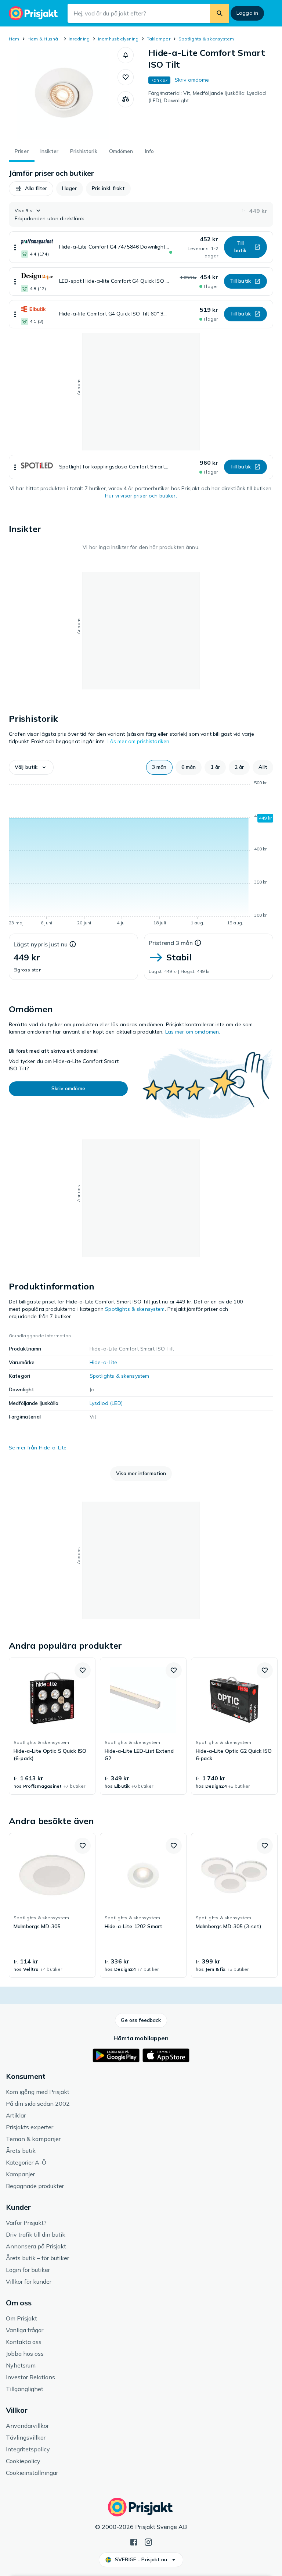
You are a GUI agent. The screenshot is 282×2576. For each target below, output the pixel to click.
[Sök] (220, 13)
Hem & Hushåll (44, 39)
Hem (14, 39)
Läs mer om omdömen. (193, 1032)
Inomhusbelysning (118, 39)
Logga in (247, 13)
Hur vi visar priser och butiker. (141, 496)
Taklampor (159, 39)
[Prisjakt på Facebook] (134, 2541)
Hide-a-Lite (104, 1362)
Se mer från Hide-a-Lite (38, 1448)
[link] (52, 1726)
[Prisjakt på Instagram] (148, 2541)
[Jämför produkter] (126, 99)
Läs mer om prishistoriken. (139, 741)
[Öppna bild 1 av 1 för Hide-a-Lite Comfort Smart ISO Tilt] (63, 93)
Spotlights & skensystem (206, 39)
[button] (126, 55)
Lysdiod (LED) (106, 1403)
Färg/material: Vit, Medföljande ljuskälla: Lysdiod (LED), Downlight (207, 97)
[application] (141, 854)
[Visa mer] (15, 247)
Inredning (79, 39)
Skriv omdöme (192, 80)
